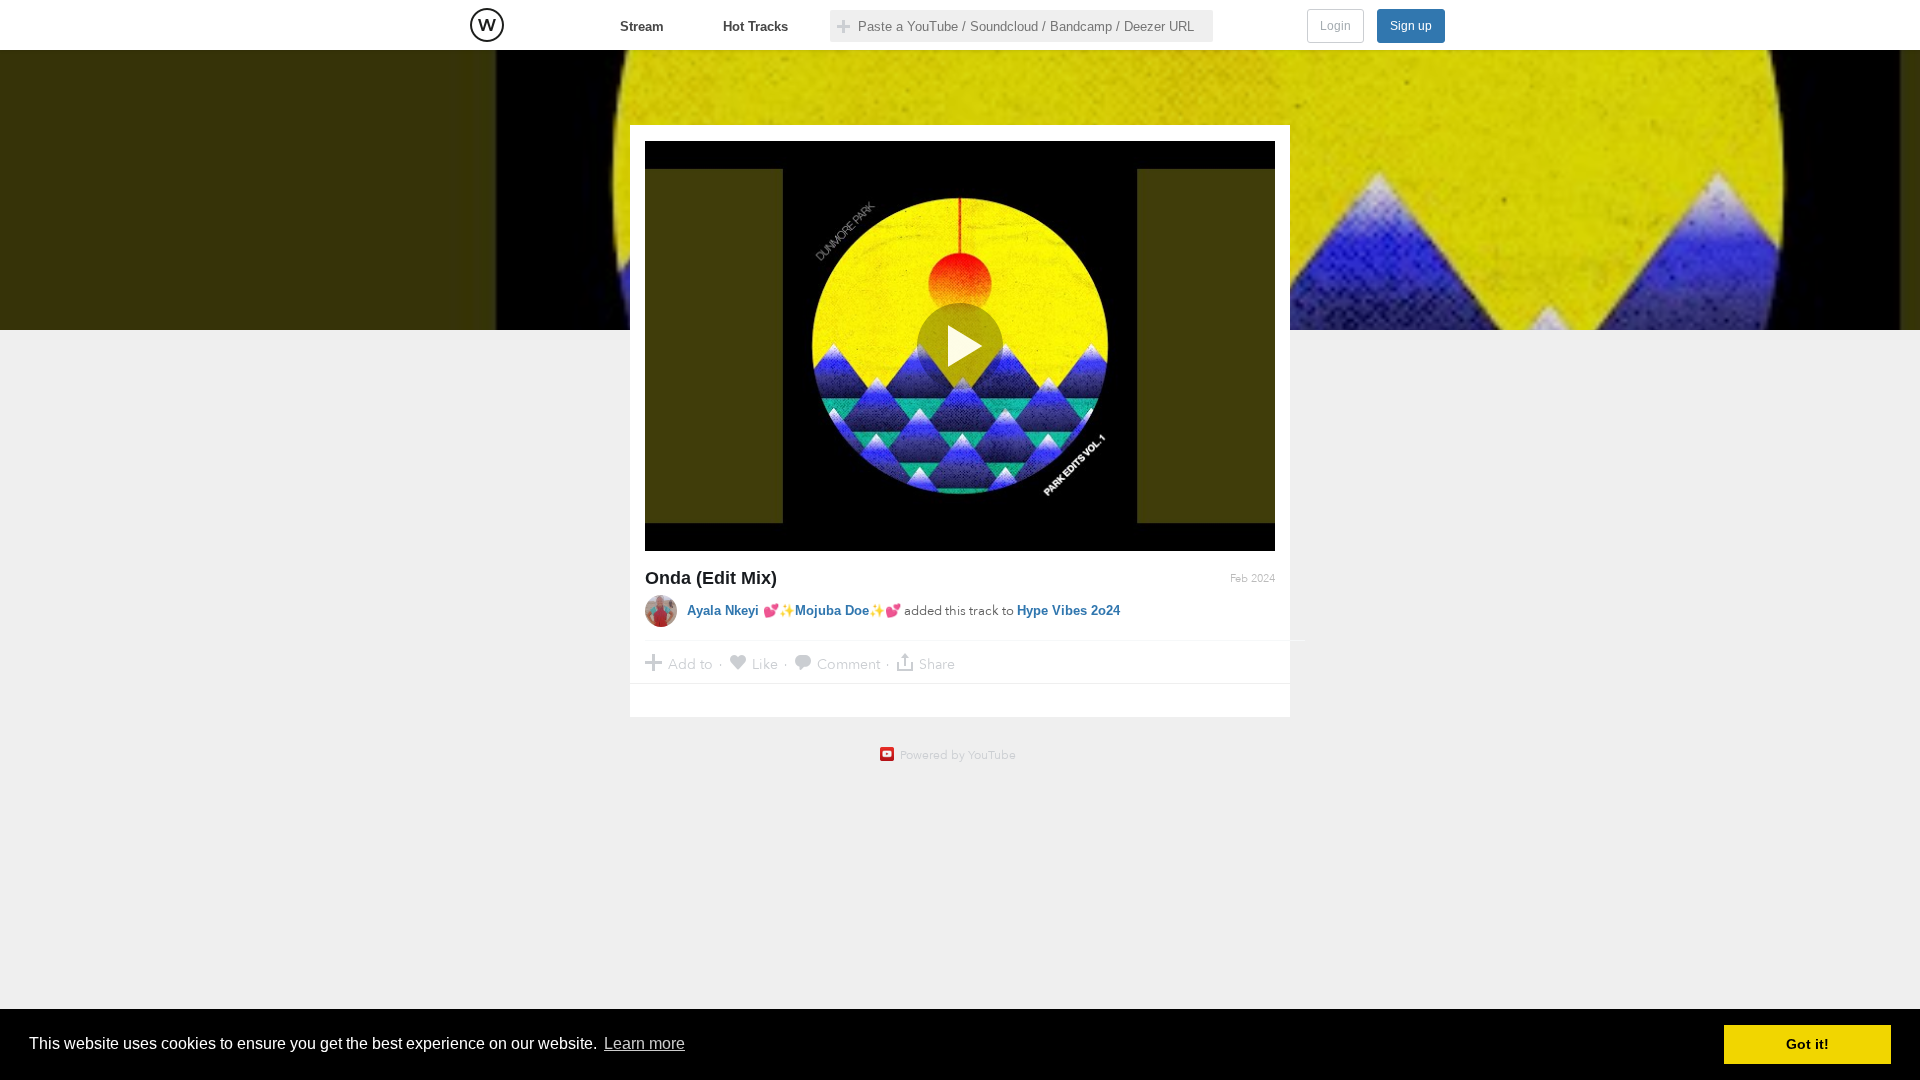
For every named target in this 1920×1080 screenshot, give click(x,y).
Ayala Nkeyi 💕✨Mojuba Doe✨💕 (794, 610)
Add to (690, 663)
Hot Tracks (755, 26)
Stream (642, 26)
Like (765, 663)
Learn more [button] (644, 1043)
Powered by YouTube (958, 755)
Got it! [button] (1807, 1044)
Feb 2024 (1252, 578)
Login (1335, 26)
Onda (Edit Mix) (711, 578)
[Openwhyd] (487, 25)
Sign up (1411, 26)
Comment (848, 663)
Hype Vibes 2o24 (1068, 610)
